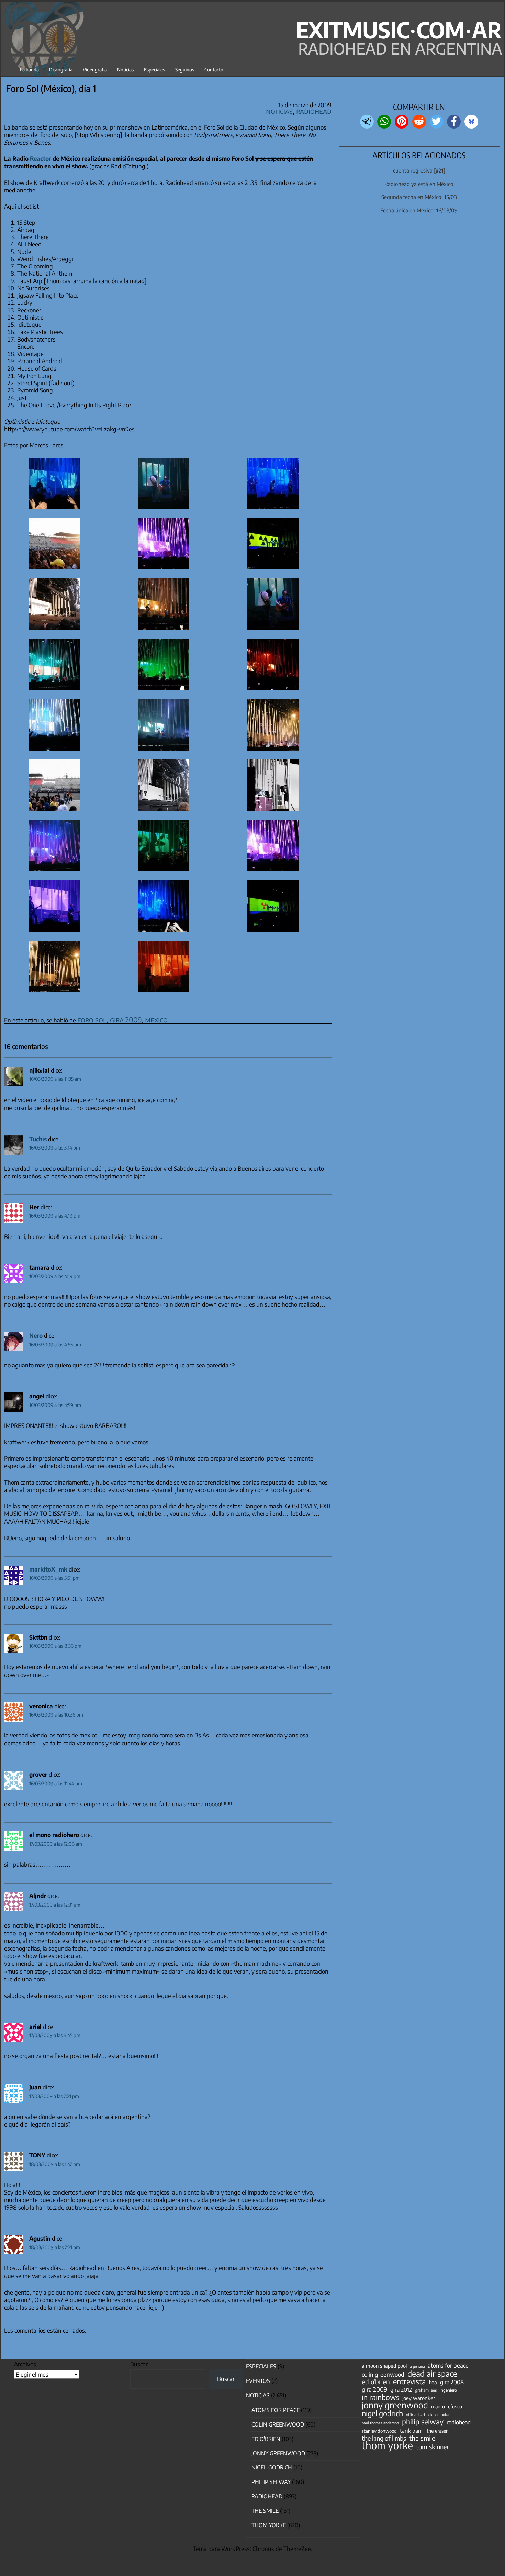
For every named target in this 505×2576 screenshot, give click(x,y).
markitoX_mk (48, 1569)
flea (433, 2382)
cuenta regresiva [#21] (419, 170)
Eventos (258, 2381)
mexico (156, 1019)
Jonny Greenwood (278, 2453)
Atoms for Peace (276, 2410)
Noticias (125, 70)
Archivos (25, 2364)
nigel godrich (272, 2467)
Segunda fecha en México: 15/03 (419, 197)
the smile (422, 2438)
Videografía (95, 70)
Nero (36, 1335)
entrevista (409, 2381)
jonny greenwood (395, 2405)
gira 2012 (401, 2390)
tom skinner (433, 2447)
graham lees (426, 2390)
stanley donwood (379, 2431)
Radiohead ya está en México (419, 184)
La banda (29, 70)
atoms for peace (448, 2365)
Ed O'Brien (266, 2439)
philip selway (423, 2422)
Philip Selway (271, 2482)
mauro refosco (447, 2406)
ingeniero (448, 2390)
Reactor (41, 158)
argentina (417, 2366)
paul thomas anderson (380, 2423)
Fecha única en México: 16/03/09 (419, 210)
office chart (416, 2415)
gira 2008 (452, 2382)
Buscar (139, 2364)
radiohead (459, 2422)
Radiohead (314, 111)
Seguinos (185, 70)
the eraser (437, 2431)
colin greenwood (383, 2375)
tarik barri (412, 2430)
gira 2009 (126, 1019)
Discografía (61, 70)
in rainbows (380, 2397)
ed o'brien (376, 2382)
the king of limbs (384, 2438)
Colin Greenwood (278, 2424)
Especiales (154, 70)
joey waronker (419, 2398)
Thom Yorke (269, 2525)
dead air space (432, 2374)
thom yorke (387, 2445)
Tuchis (38, 1139)
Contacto (214, 70)
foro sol (92, 1019)
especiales (261, 2366)
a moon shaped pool (384, 2366)
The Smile (265, 2511)
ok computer (439, 2414)
